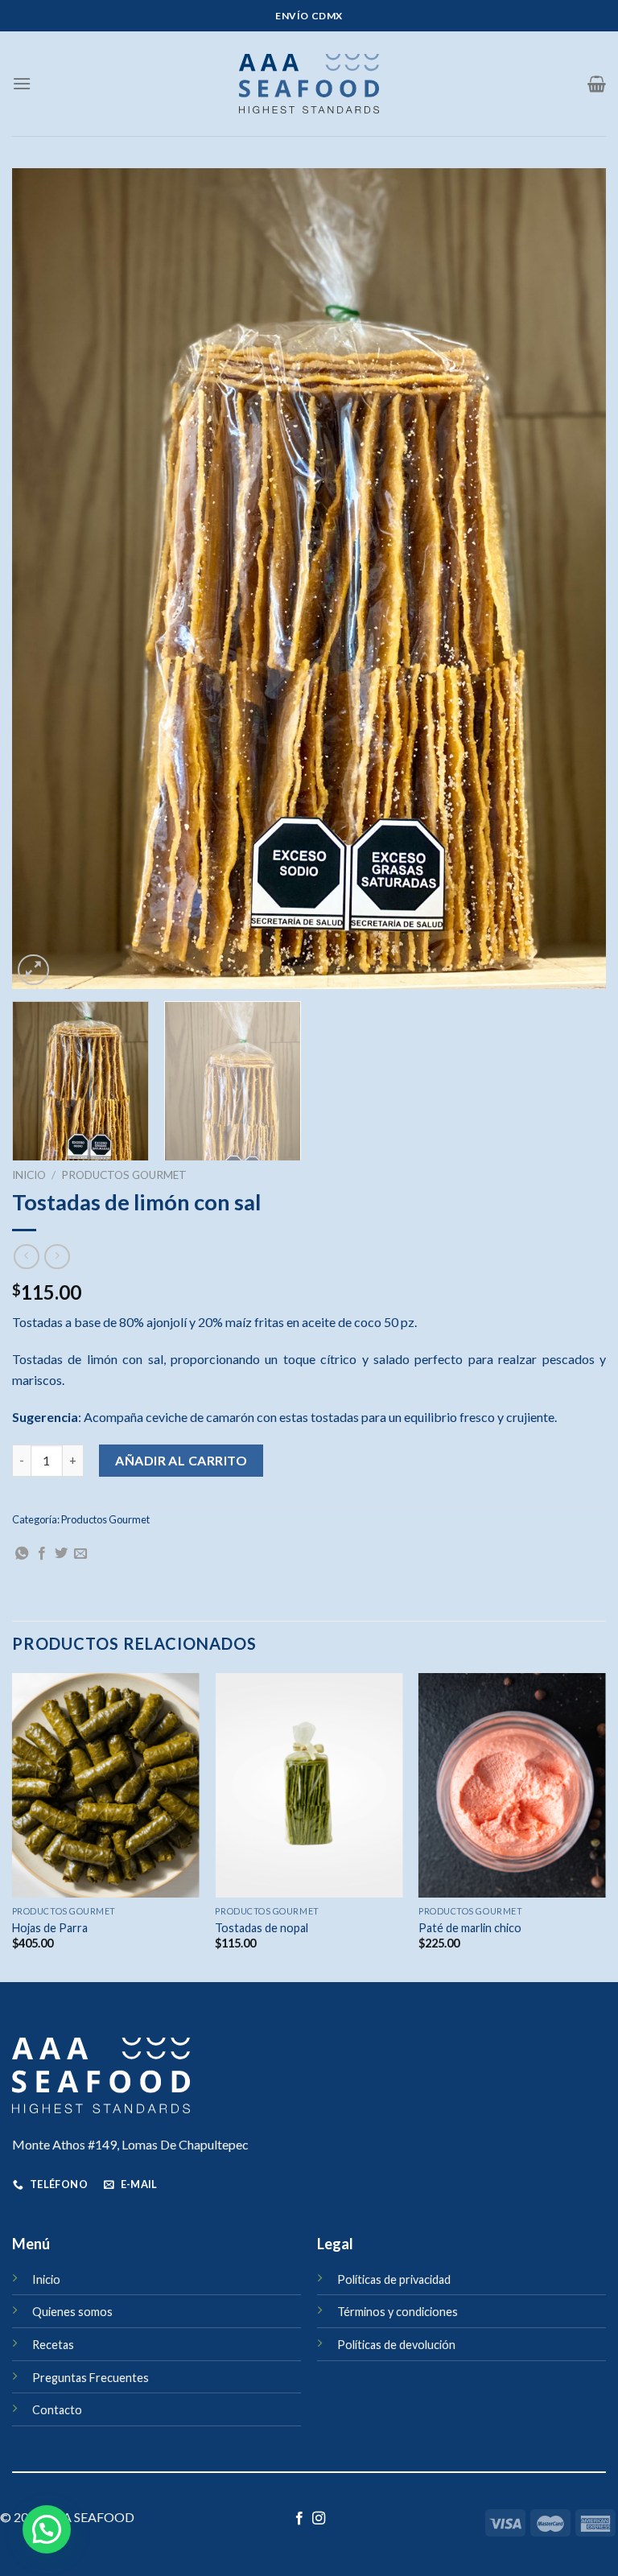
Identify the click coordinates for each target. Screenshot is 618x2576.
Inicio (29, 1175)
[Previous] (44, 579)
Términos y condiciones (398, 2312)
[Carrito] (597, 84)
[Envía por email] (80, 1554)
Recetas (53, 2345)
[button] (47, 2529)
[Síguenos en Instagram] (319, 2519)
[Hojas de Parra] (106, 1785)
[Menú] (22, 83)
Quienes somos (72, 2312)
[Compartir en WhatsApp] (22, 1554)
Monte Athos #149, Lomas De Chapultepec (130, 2144)
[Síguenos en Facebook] (299, 2519)
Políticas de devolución (396, 2345)
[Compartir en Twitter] (61, 1554)
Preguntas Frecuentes (91, 2378)
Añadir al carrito (181, 1460)
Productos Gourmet (124, 1175)
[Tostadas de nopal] (309, 1785)
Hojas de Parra (50, 1928)
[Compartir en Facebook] (42, 1554)
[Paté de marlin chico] (512, 1785)
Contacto (57, 2410)
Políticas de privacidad (394, 2279)
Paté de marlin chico (470, 1928)
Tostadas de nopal (262, 1928)
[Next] (574, 579)
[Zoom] (33, 970)
